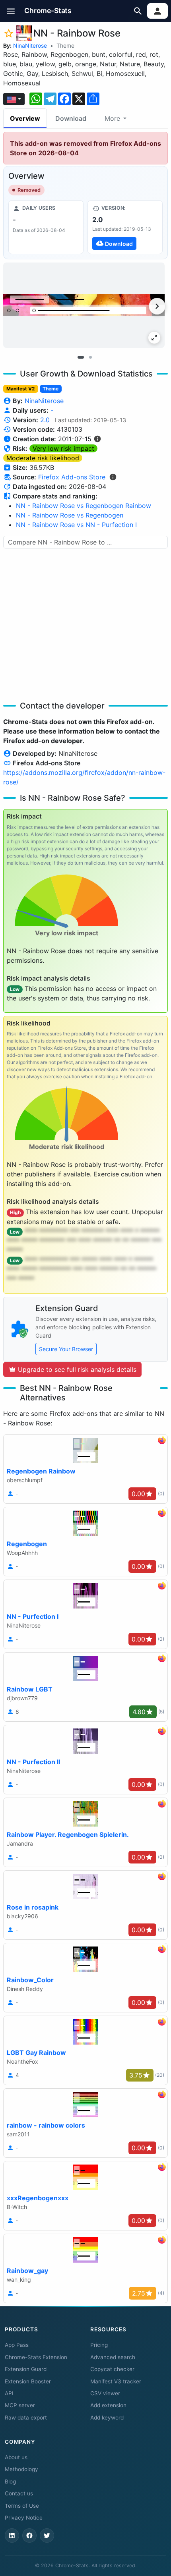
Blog (10, 2481)
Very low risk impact (63, 448)
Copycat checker (112, 2369)
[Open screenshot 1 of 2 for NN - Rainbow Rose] (84, 305)
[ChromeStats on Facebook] (29, 2535)
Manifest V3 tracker (116, 2381)
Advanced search (113, 2357)
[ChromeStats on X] (47, 2535)
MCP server (20, 2405)
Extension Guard (26, 2369)
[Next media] (157, 306)
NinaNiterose (30, 45)
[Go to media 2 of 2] (90, 357)
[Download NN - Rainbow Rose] (125, 227)
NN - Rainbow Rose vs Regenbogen (70, 515)
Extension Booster (28, 2381)
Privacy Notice (24, 2518)
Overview (25, 118)
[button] (11, 11)
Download (71, 118)
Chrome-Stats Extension (36, 2357)
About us (16, 2457)
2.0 (45, 420)
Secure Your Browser (66, 1349)
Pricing (99, 2345)
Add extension (108, 2405)
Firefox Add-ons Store (72, 477)
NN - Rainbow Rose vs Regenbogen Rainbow (84, 506)
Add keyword (107, 2418)
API (9, 2393)
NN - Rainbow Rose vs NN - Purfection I (76, 525)
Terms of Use (22, 2506)
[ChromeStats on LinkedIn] (12, 2535)
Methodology (21, 2469)
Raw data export (26, 2418)
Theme (65, 45)
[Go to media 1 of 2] (81, 357)
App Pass (17, 2345)
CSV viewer (105, 2393)
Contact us (19, 2493)
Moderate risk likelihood (43, 458)
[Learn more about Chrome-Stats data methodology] (113, 477)
